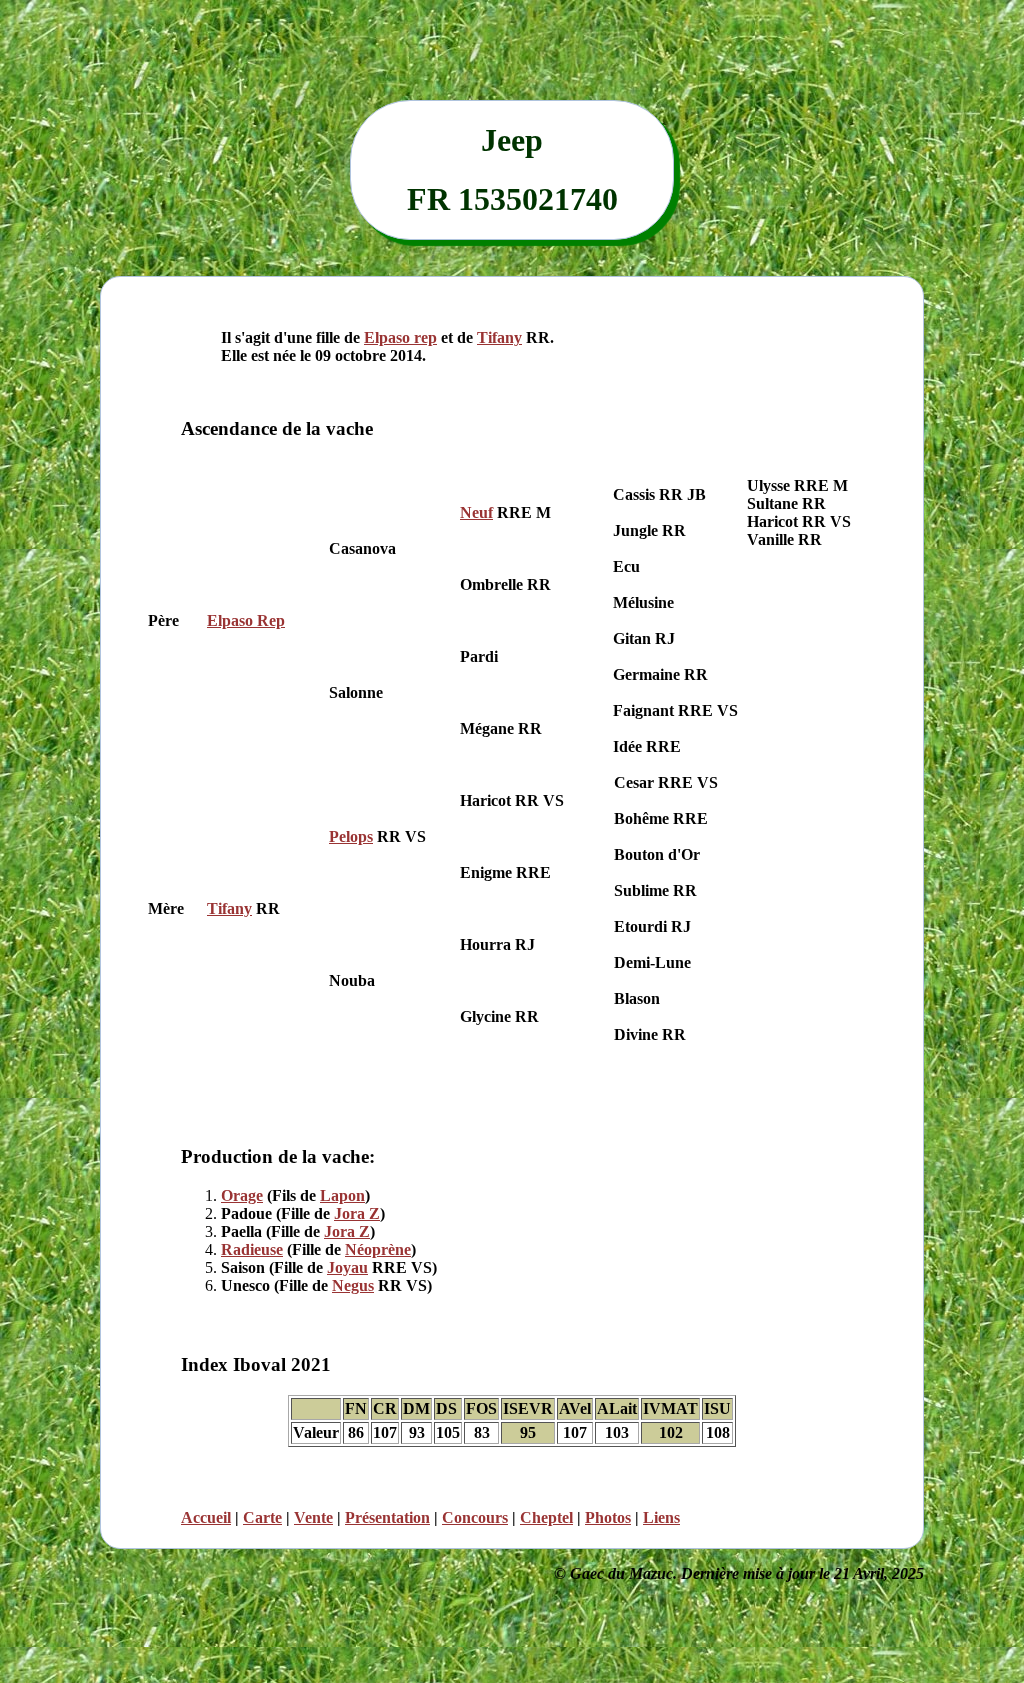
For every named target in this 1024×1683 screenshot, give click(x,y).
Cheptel (546, 1517)
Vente (313, 1517)
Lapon (342, 1195)
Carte (262, 1517)
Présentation (387, 1517)
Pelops (351, 836)
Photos (608, 1517)
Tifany (499, 337)
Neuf (476, 512)
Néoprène (378, 1249)
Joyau (347, 1267)
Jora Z (357, 1213)
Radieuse (252, 1249)
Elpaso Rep (246, 620)
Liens (661, 1517)
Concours (475, 1517)
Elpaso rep (400, 337)
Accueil (206, 1517)
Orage (242, 1195)
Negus (353, 1285)
